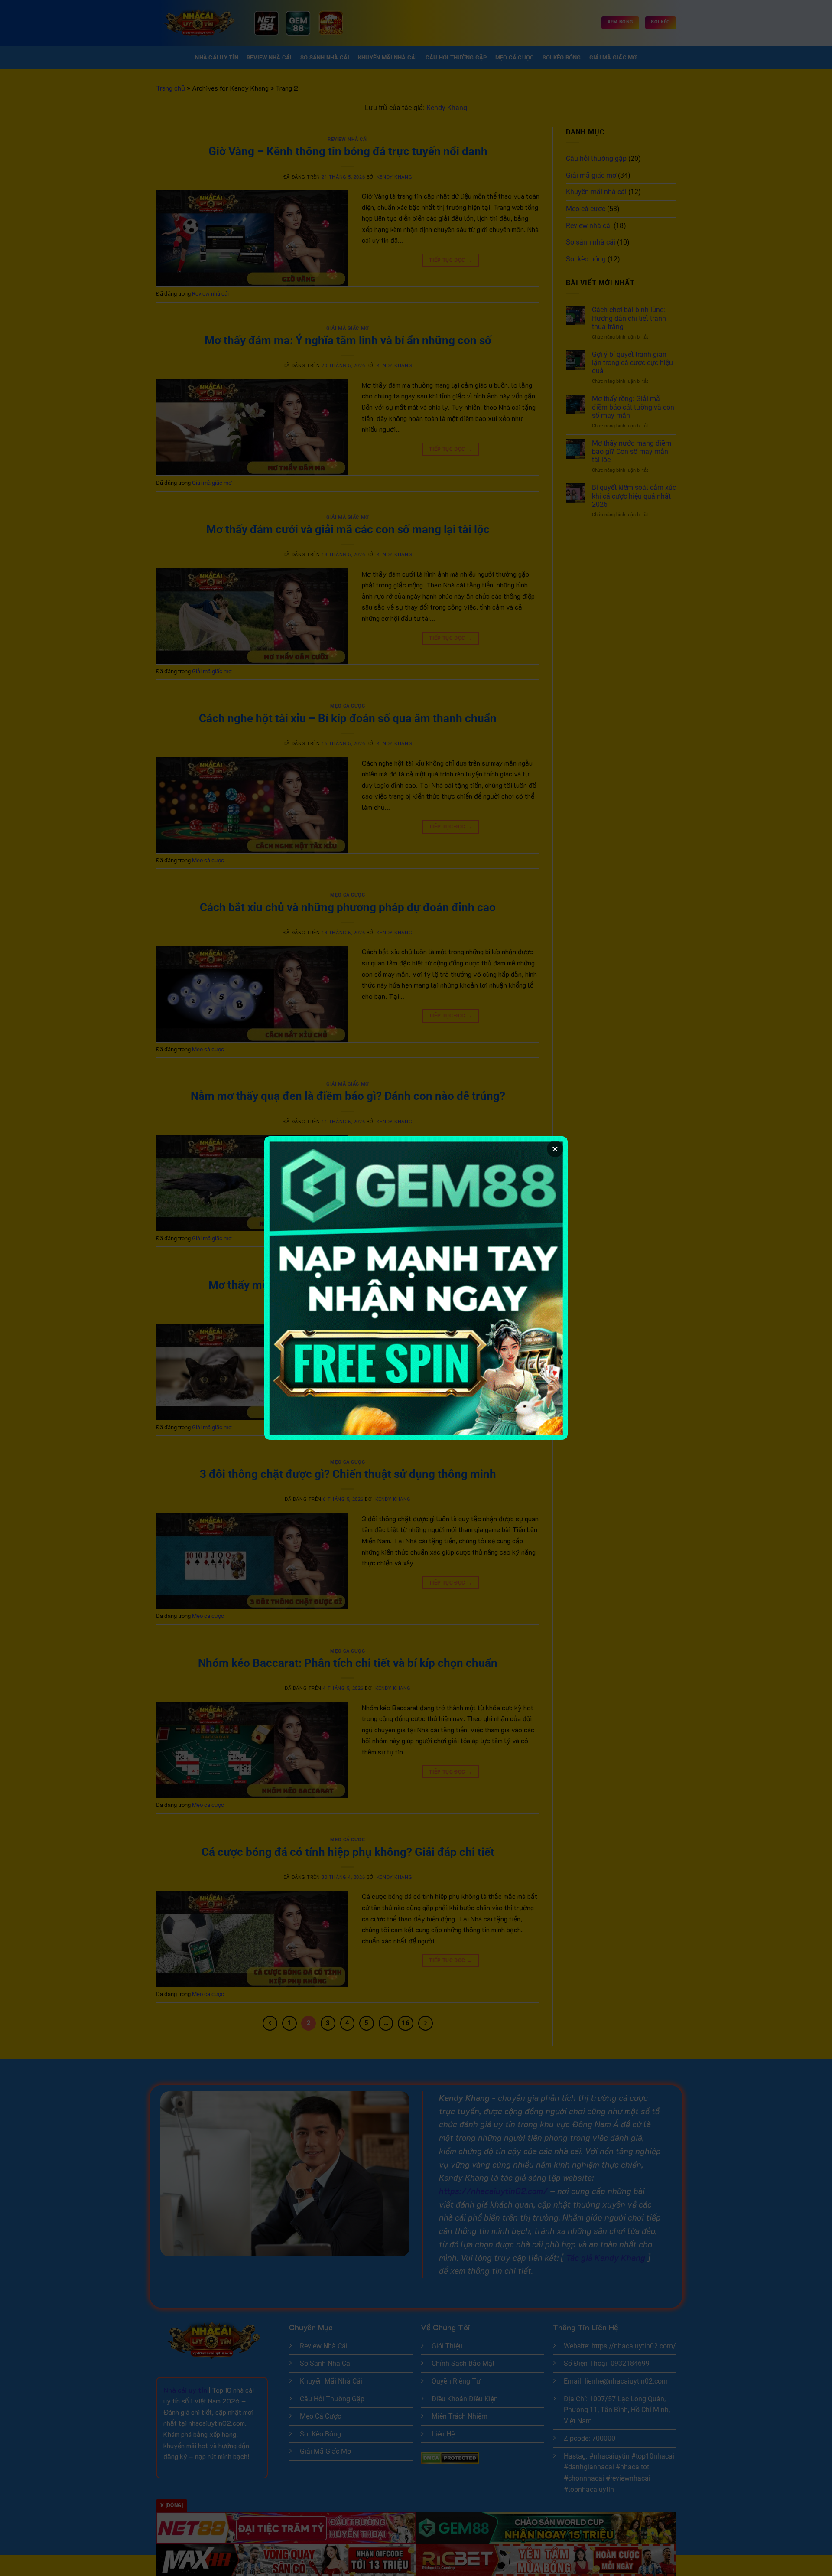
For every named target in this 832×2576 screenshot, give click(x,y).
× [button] (555, 1149)
